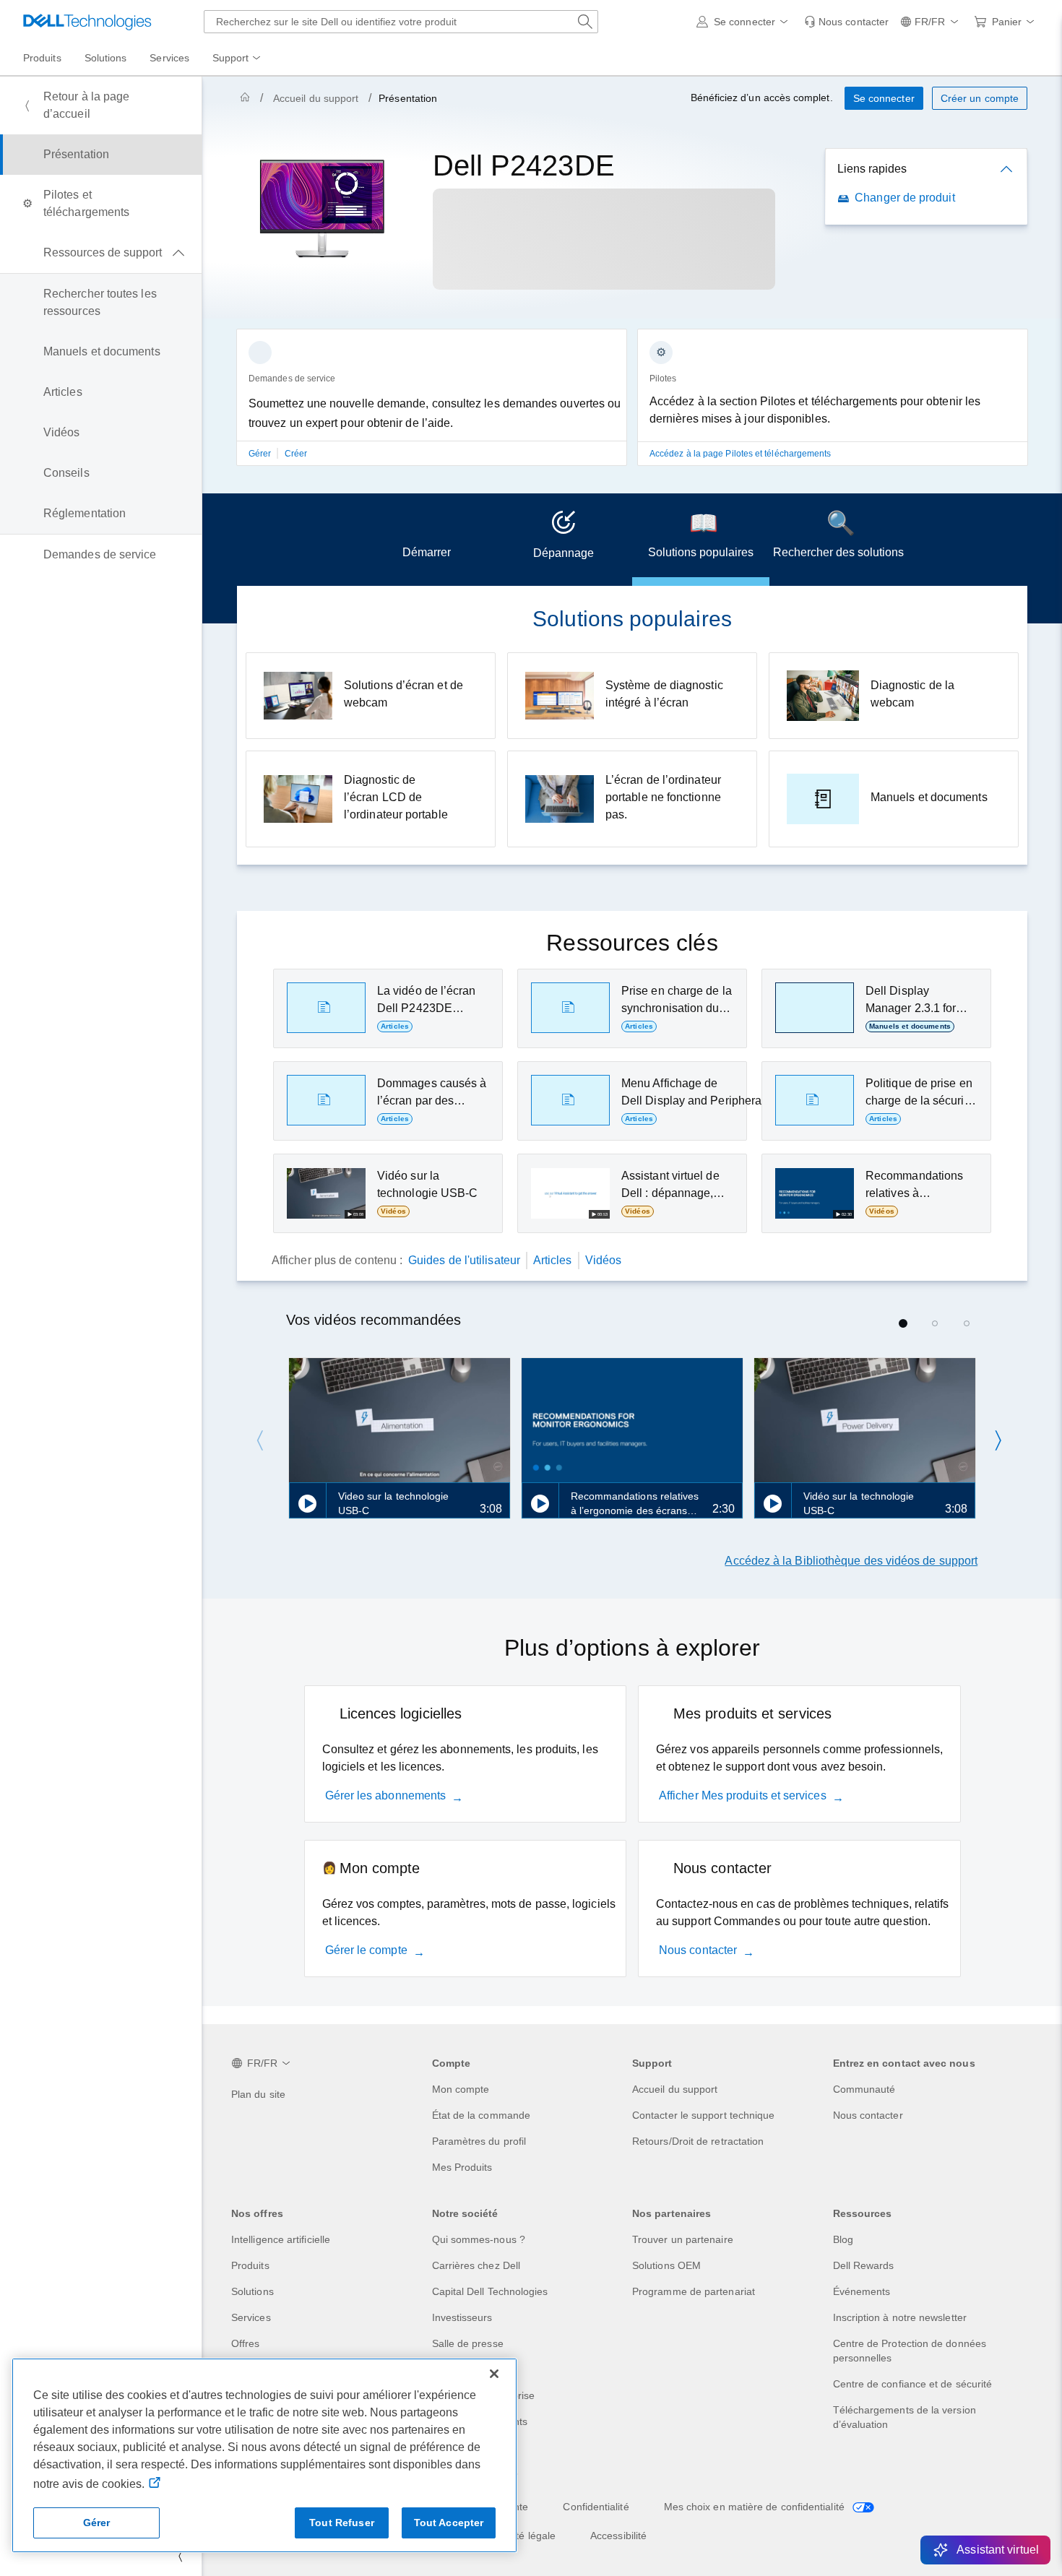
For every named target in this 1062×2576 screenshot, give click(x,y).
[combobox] (401, 22)
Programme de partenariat (694, 2291)
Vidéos (603, 1260)
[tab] (426, 540)
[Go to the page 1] (903, 1323)
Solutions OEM (666, 2265)
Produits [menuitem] (42, 58)
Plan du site (258, 2094)
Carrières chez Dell (476, 2265)
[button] (744, 22)
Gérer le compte (366, 1950)
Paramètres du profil (479, 2141)
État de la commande (482, 2115)
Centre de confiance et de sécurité (913, 2384)
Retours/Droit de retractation (698, 2141)
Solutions (252, 2291)
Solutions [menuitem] (106, 58)
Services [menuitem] (169, 58)
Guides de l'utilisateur (464, 1260)
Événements (862, 2291)
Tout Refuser (342, 2523)
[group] (432, 406)
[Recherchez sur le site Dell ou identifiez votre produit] (585, 22)
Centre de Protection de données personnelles (910, 2351)
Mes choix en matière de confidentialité (756, 2507)
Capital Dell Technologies (490, 2291)
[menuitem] (238, 59)
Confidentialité (596, 2507)
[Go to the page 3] (967, 1323)
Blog (843, 2239)
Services (251, 2317)
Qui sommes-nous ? (479, 2239)
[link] (846, 22)
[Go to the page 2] (935, 1323)
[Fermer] (494, 2374)
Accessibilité (618, 2536)
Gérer (261, 454)
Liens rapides (872, 169)
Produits (250, 2265)
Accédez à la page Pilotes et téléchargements (741, 454)
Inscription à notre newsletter (900, 2317)
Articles (553, 1260)
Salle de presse (468, 2343)
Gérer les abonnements (386, 1795)
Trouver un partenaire (683, 2239)
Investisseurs (462, 2317)
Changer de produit (905, 198)
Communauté (864, 2089)
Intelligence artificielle (281, 2239)
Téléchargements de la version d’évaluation (905, 2417)
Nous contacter (698, 1950)
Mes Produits (462, 2167)
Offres (245, 2343)
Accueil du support (316, 98)
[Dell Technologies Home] (87, 22)
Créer (296, 454)
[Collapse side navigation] (180, 2556)
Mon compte (461, 2089)
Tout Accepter (449, 2523)
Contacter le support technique (703, 2115)
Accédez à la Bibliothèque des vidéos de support (851, 1561)
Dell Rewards (864, 2265)
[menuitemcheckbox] (101, 253)
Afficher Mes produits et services (743, 1795)
